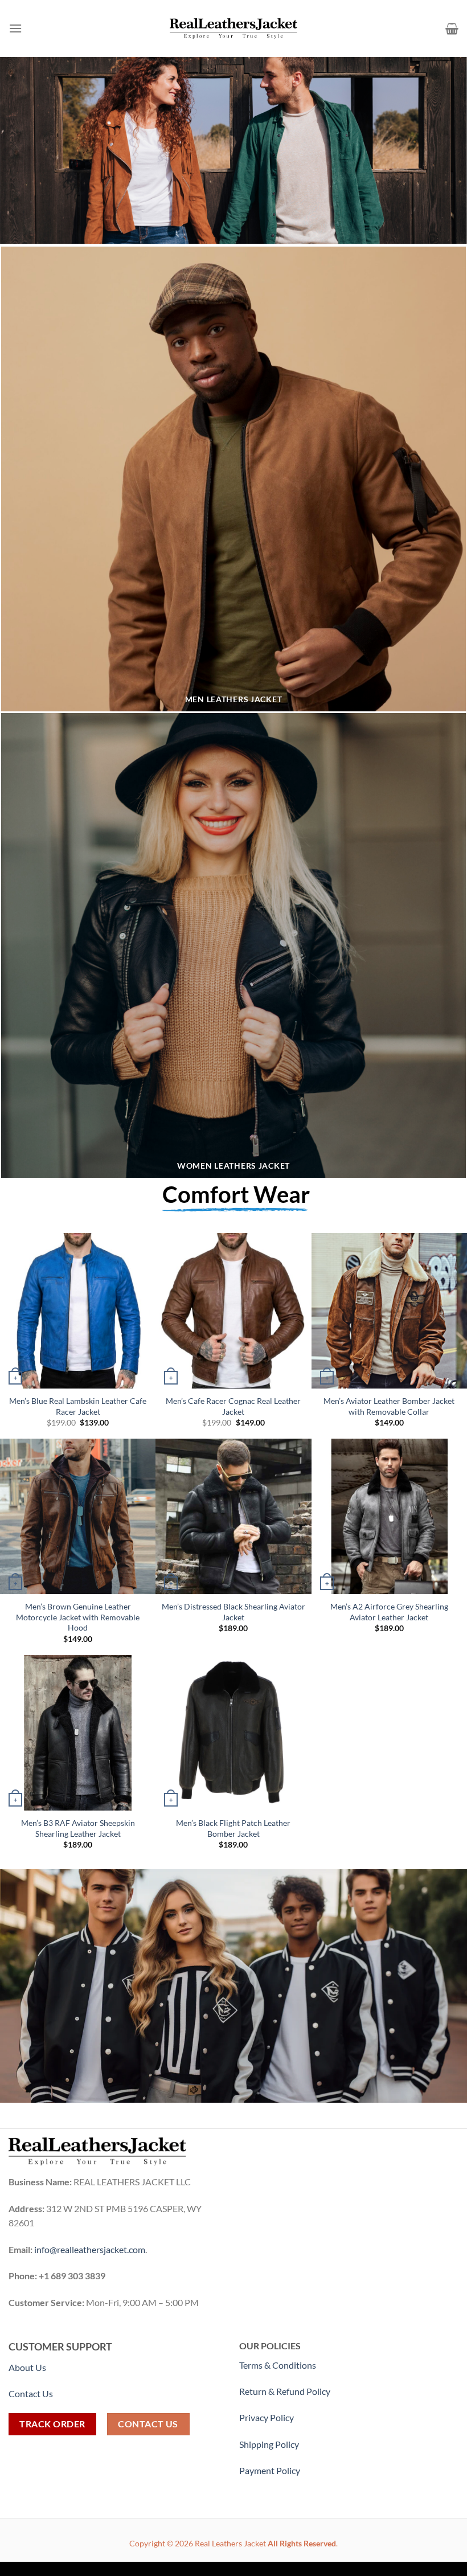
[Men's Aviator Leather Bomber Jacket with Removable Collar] (389, 1311)
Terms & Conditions (278, 2365)
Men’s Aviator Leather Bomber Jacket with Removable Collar (389, 1406)
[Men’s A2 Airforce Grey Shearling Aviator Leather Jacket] (389, 1516)
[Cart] (452, 28)
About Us (27, 2367)
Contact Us (31, 2393)
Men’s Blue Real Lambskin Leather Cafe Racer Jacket (78, 1406)
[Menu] (15, 28)
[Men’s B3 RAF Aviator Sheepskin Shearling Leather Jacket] (78, 1733)
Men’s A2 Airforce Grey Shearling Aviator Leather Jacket (389, 1612)
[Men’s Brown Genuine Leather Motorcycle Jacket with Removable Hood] (78, 1516)
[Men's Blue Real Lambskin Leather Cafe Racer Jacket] (78, 1311)
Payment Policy (271, 2470)
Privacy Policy (267, 2417)
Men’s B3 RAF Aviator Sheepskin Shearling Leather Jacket (78, 1828)
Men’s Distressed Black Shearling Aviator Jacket (233, 1612)
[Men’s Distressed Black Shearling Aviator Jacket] (233, 1516)
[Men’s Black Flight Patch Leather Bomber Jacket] (233, 1733)
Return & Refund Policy (285, 2391)
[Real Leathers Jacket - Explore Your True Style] (234, 28)
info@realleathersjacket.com (90, 2249)
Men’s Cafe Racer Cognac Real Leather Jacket (233, 1406)
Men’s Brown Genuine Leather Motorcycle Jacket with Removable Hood (78, 1617)
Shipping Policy (270, 2444)
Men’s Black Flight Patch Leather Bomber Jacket (233, 1828)
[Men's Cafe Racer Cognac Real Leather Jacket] (233, 1311)
